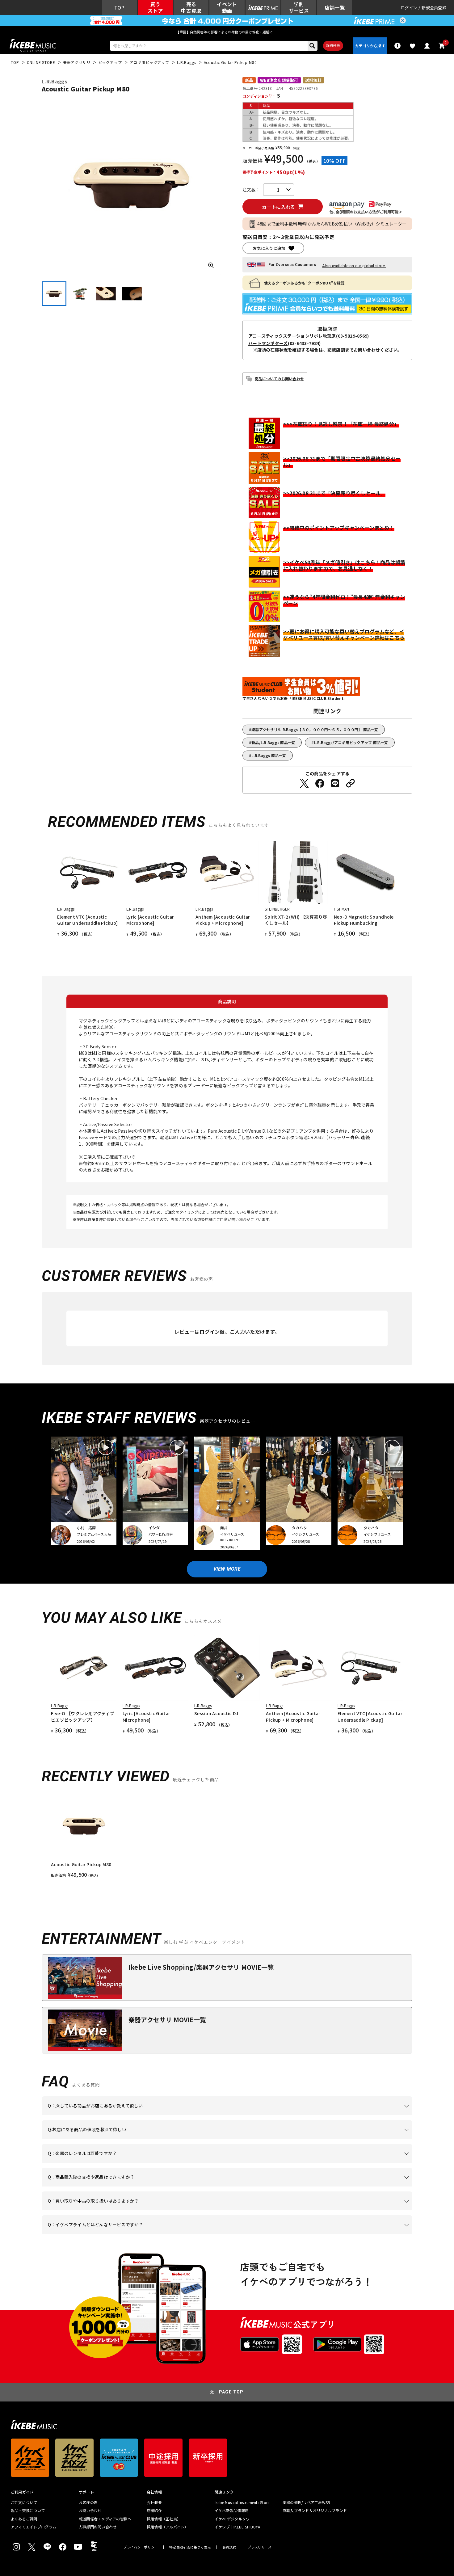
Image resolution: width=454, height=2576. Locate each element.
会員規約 (229, 2547)
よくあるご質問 (24, 2519)
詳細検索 (333, 45)
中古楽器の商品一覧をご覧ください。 (230, 2163)
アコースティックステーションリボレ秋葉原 (292, 336)
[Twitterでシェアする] (304, 783)
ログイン (409, 8)
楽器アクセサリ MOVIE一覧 (167, 2020)
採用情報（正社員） (164, 2519)
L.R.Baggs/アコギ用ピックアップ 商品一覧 (351, 742)
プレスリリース (260, 2547)
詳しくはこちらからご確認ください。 (334, 2187)
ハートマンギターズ (268, 343)
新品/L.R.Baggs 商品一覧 (273, 742)
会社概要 (154, 2502)
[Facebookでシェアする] (320, 783)
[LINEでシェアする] (335, 783)
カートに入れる (278, 207)
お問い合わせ (90, 2511)
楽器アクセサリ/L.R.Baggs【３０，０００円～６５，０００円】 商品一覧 (315, 729)
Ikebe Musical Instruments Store (242, 2502)
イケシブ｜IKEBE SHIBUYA (237, 2527)
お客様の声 (88, 2502)
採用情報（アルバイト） (168, 2527)
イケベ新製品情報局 (232, 2511)
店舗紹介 (154, 2511)
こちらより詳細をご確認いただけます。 (144, 2234)
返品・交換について (28, 2511)
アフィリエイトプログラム (34, 2527)
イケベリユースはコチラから (129, 2210)
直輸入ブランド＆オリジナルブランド (315, 2511)
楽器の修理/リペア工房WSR (306, 2502)
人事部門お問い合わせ (98, 2527)
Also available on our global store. (354, 266)
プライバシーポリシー (141, 2547)
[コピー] (351, 783)
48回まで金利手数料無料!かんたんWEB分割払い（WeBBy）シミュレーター (332, 224)
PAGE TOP (231, 2392)
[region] (227, 1836)
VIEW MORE (227, 1569)
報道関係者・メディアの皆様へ (105, 2519)
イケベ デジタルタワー (234, 2519)
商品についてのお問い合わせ (279, 379)
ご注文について (24, 2502)
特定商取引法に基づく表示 (190, 2547)
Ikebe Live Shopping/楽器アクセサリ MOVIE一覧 (201, 1967)
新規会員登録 (434, 8)
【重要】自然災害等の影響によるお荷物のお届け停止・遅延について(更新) (227, 32)
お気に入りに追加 (269, 248)
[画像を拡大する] (211, 265)
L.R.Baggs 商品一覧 (269, 755)
